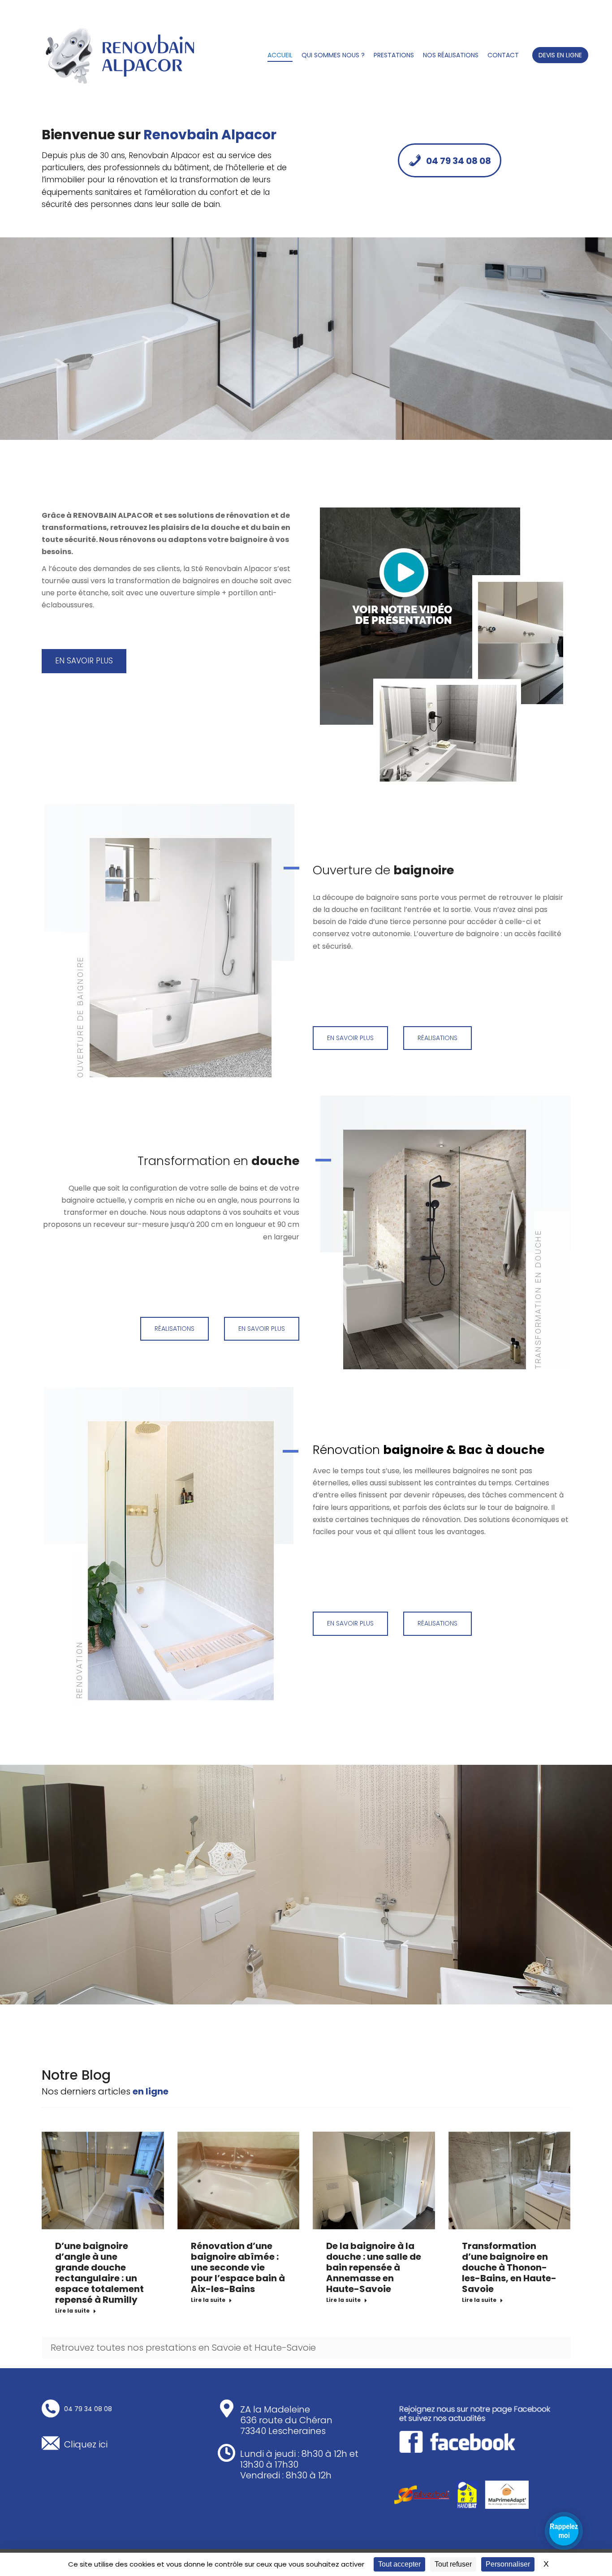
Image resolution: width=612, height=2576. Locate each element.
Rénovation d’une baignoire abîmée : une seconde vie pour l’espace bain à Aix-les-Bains (238, 2267)
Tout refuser (453, 2564)
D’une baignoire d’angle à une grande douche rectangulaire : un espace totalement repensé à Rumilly (99, 2273)
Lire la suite (72, 2311)
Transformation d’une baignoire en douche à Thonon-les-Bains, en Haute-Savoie (509, 2267)
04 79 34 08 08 (459, 161)
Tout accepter (399, 2564)
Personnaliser (508, 2564)
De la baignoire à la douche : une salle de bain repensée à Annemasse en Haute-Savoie (374, 2267)
